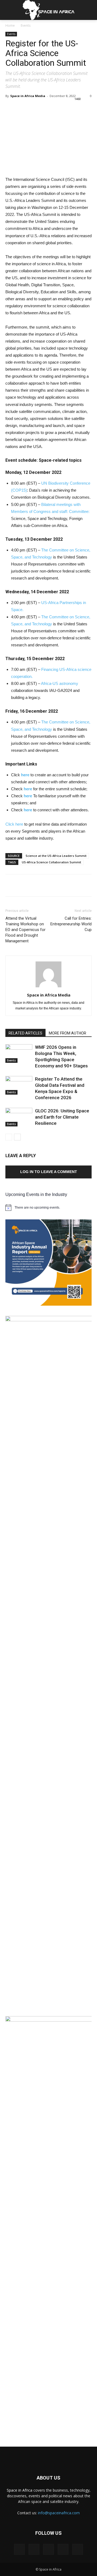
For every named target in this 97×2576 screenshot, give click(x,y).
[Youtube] (78, 2549)
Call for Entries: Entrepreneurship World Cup (71, 924)
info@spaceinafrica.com (59, 2513)
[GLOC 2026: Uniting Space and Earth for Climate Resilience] (19, 1117)
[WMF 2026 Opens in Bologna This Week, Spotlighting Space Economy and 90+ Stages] (19, 1053)
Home (10, 25)
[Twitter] (63, 2549)
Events (26, 25)
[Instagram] (34, 2549)
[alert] (48, 1208)
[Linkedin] (48, 2549)
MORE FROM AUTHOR (67, 1033)
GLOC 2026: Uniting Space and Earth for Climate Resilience (62, 1117)
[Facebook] (19, 2549)
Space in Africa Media (28, 96)
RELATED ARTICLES (25, 1033)
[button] (89, 10)
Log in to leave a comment (49, 1172)
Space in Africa (20, 2490)
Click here (14, 824)
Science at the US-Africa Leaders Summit (56, 856)
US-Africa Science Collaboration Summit (51, 862)
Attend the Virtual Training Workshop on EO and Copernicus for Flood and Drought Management (25, 930)
